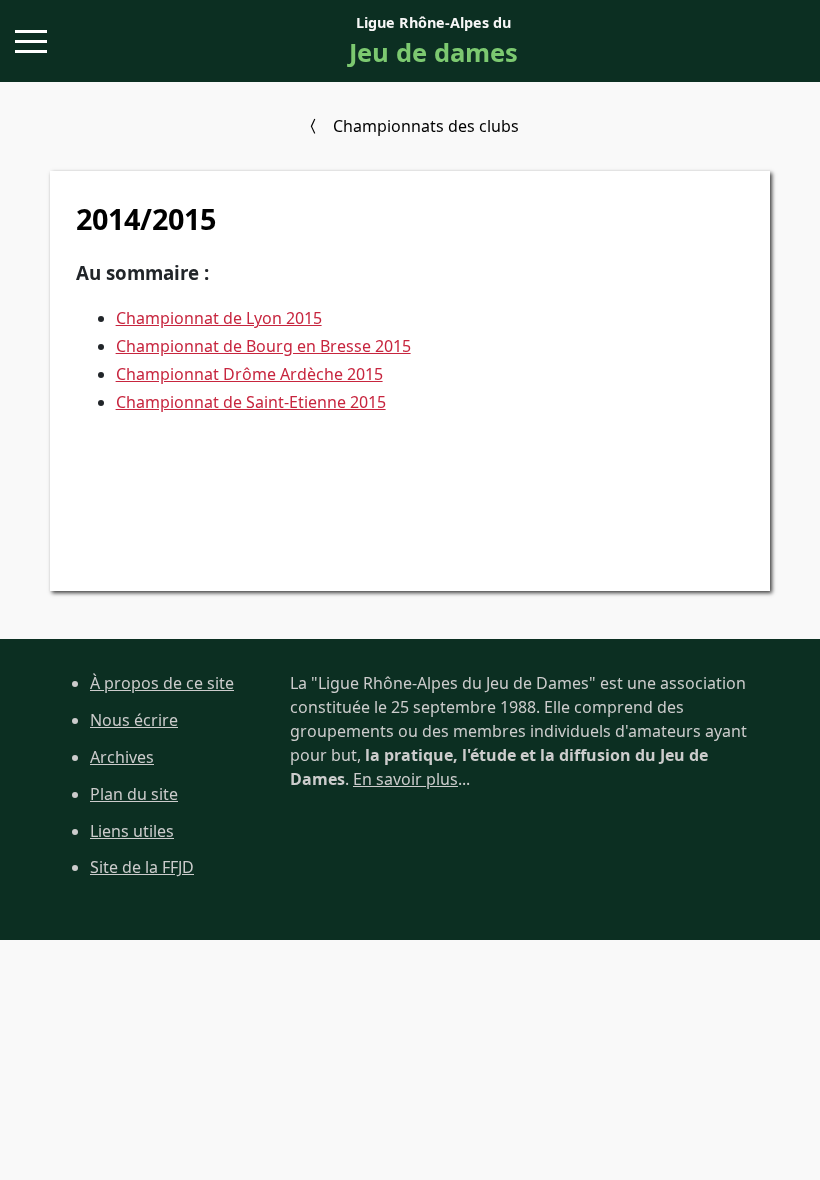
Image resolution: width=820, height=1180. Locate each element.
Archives (122, 757)
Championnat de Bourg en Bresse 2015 (263, 346)
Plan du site (134, 794)
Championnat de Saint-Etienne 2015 (251, 402)
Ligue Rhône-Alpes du (433, 41)
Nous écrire (134, 720)
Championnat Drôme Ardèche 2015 (249, 374)
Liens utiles (132, 831)
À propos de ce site (162, 683)
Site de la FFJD (142, 867)
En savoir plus (405, 779)
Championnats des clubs (426, 126)
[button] (31, 41)
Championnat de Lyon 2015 (219, 318)
